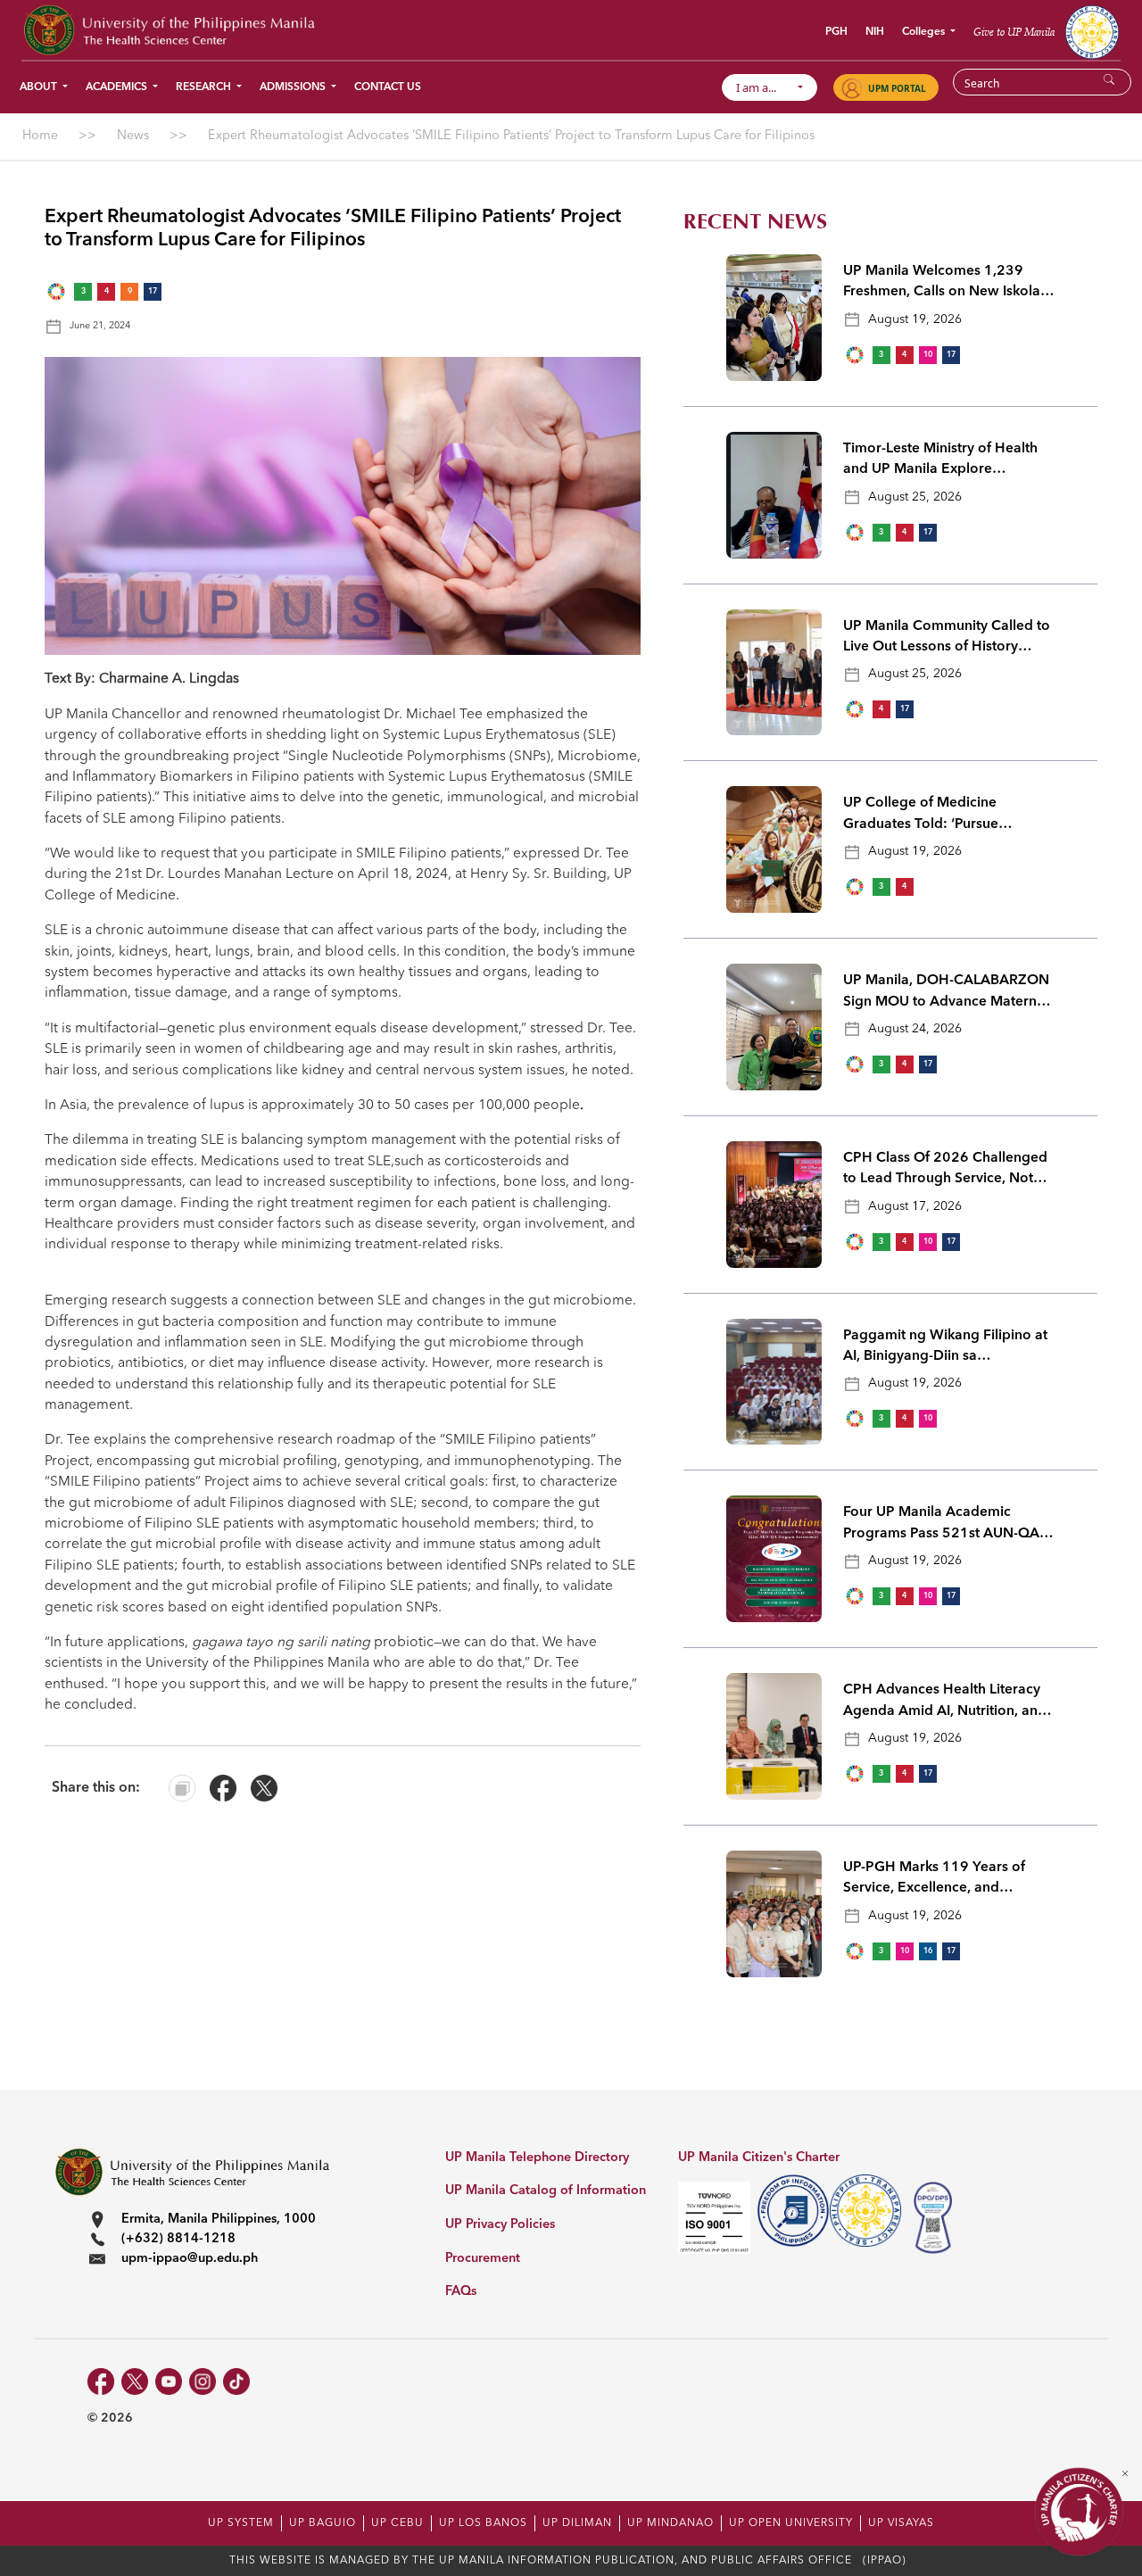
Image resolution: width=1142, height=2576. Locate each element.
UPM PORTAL (897, 88)
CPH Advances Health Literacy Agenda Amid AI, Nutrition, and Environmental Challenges (945, 1702)
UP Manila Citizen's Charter (759, 2158)
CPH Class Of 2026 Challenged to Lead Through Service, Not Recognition (945, 1171)
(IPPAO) (885, 2561)
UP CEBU (397, 2523)
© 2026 (110, 2418)
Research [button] (205, 87)
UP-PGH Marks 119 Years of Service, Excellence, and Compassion (934, 1880)
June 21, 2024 (100, 326)
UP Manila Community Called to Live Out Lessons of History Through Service (947, 639)
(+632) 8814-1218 (178, 2239)
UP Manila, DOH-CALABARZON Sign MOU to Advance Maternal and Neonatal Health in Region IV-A (946, 993)
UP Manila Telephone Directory (537, 2158)
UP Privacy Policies (500, 2225)
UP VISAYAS (901, 2523)
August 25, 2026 (915, 497)
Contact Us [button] (388, 87)
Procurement (483, 2259)
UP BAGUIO (323, 2523)
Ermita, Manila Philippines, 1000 (219, 2220)
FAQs (461, 2292)
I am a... (764, 87)
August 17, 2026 (915, 1206)
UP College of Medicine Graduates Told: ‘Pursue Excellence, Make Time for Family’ (928, 816)
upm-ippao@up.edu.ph (190, 2259)
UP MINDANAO (670, 2523)
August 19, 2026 (915, 319)
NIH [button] (875, 32)
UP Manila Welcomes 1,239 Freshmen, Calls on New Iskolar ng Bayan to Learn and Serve (944, 284)
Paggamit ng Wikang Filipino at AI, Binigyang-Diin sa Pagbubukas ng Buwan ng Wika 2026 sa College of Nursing (946, 1348)
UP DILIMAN (577, 2523)
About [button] (40, 87)
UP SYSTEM (241, 2523)
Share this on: (96, 1788)
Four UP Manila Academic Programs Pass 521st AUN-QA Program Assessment (941, 1525)
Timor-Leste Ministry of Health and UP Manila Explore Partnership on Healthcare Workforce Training (940, 461)
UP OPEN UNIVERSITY (791, 2523)
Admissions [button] (294, 87)
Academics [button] (118, 87)
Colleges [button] (925, 32)
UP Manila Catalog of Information (546, 2191)
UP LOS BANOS (483, 2523)
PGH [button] (836, 32)
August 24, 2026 (915, 1029)
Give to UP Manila (1014, 32)
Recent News (755, 222)
